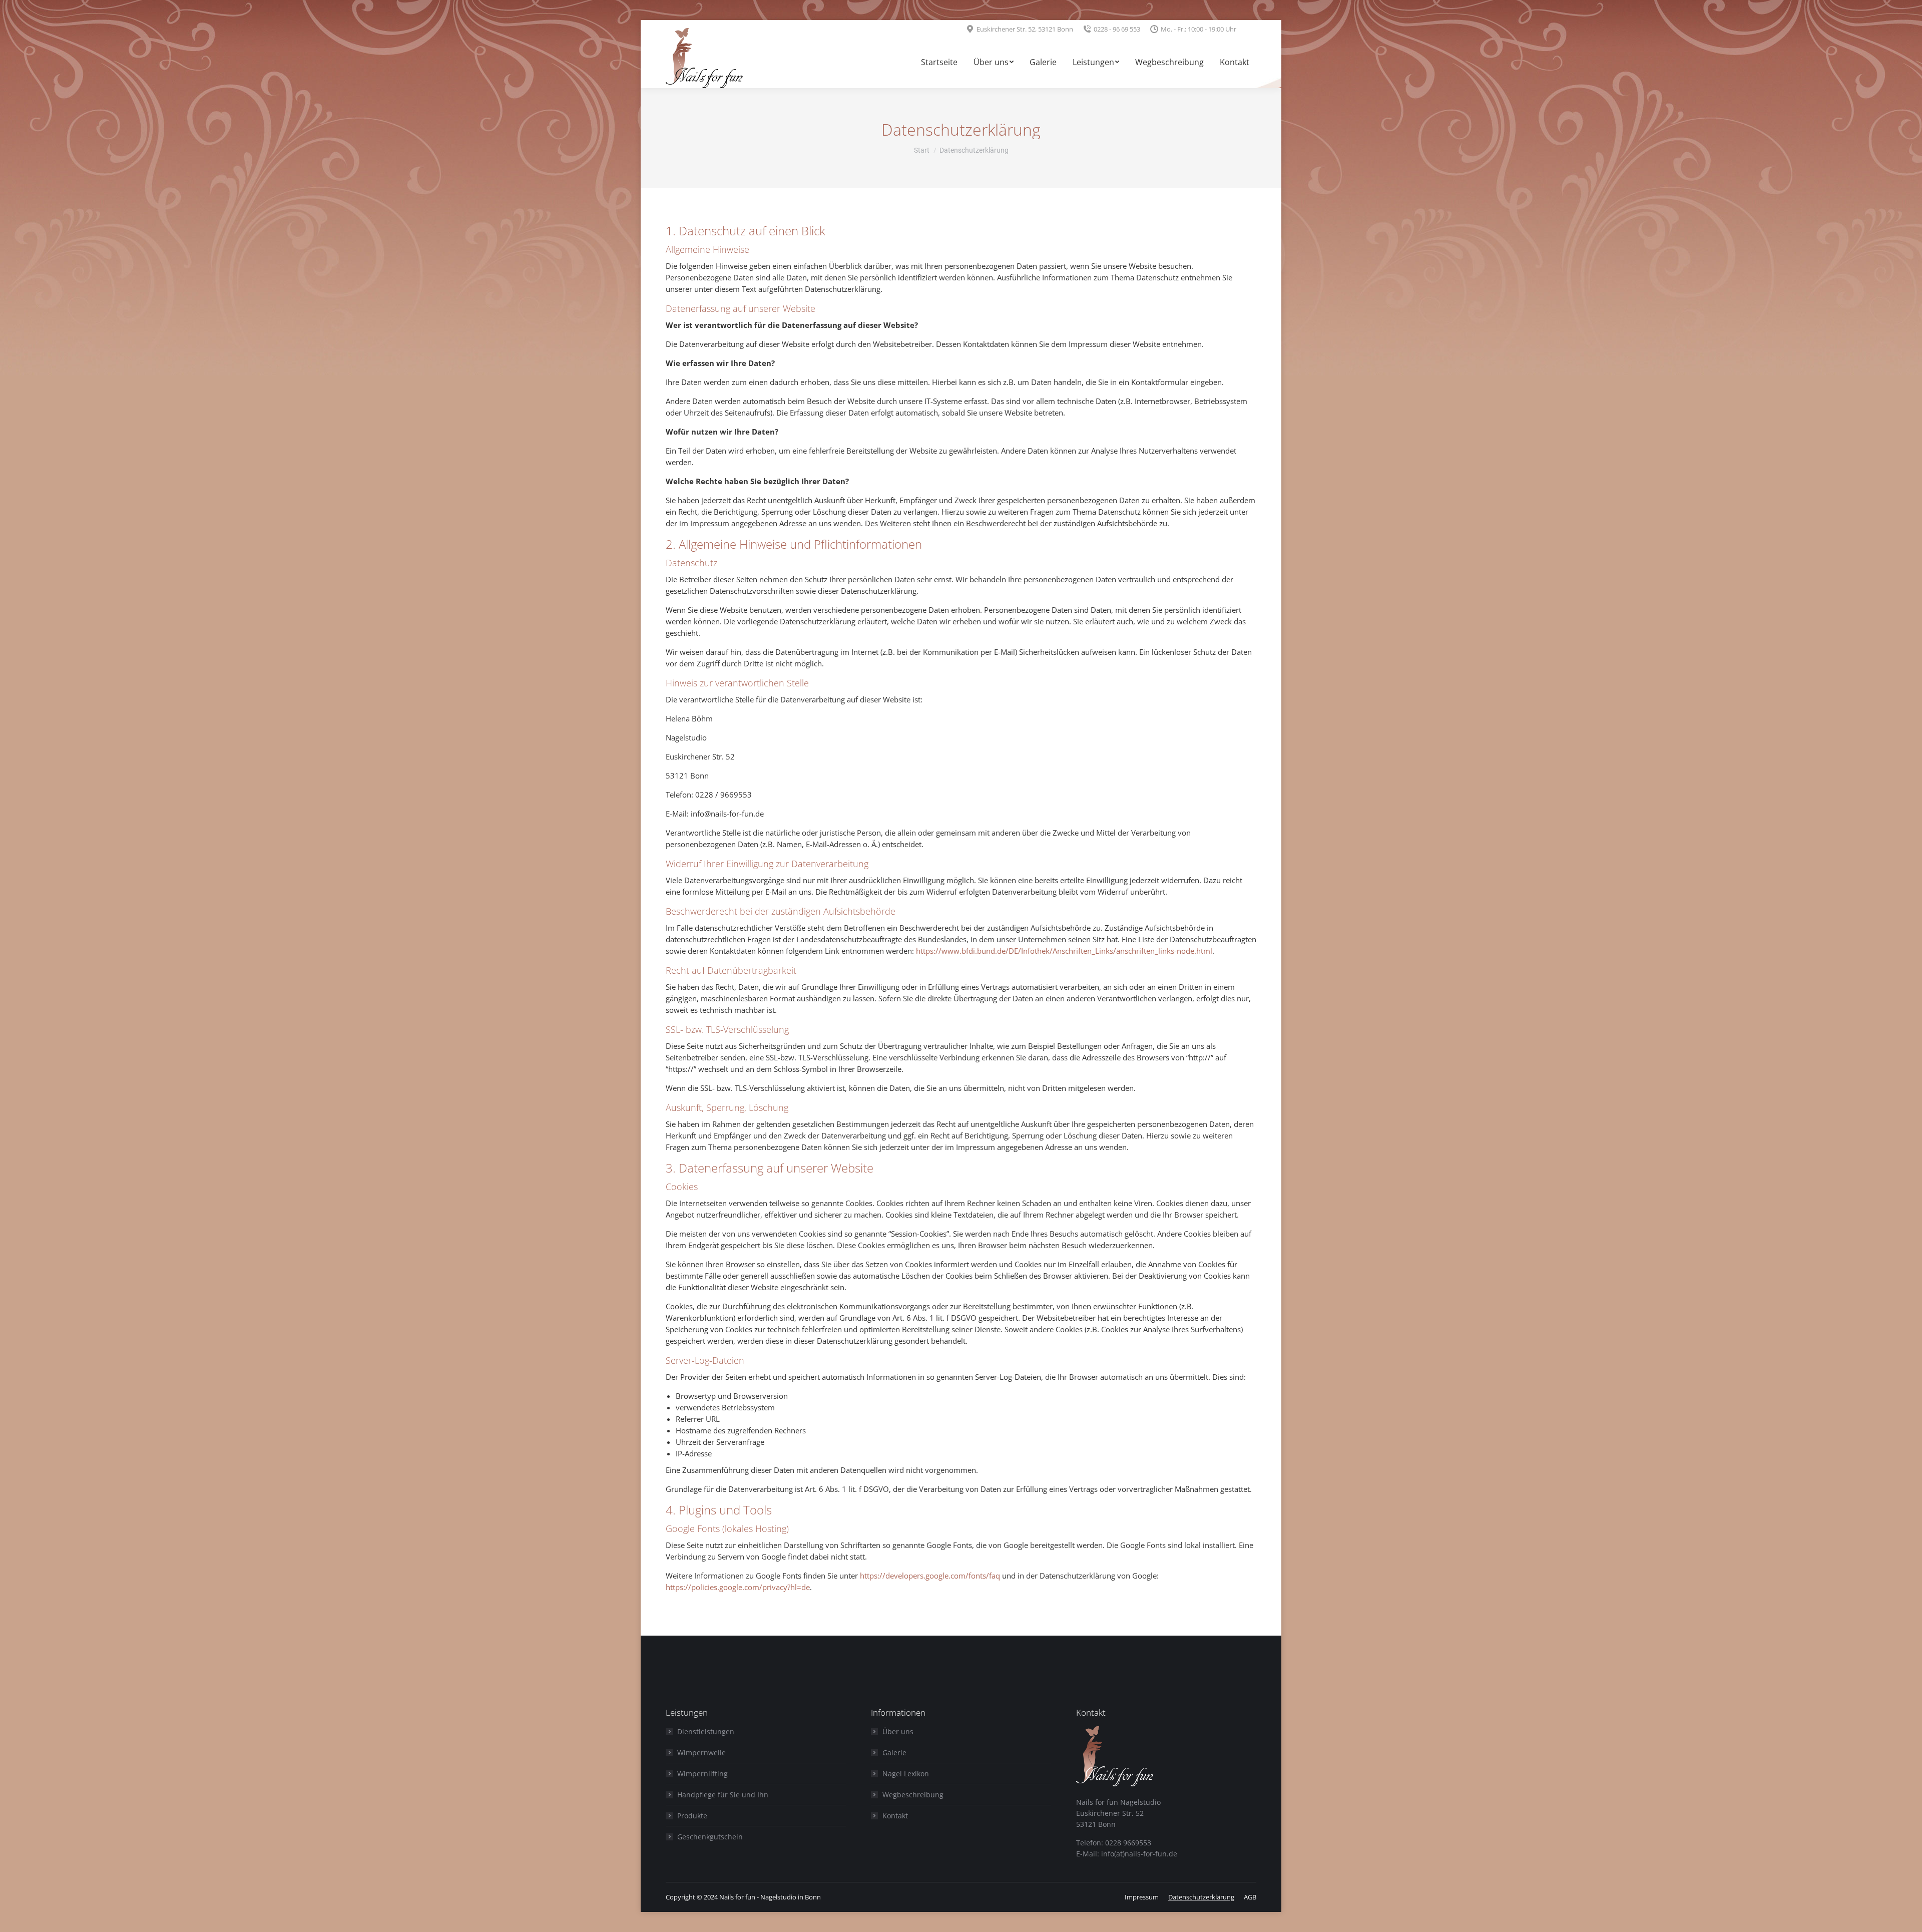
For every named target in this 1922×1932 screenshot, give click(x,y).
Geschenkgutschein (710, 1837)
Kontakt (895, 1816)
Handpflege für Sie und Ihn (723, 1795)
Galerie (894, 1753)
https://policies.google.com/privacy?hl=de (738, 1587)
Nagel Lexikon (906, 1774)
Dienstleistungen (706, 1731)
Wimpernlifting (702, 1774)
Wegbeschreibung (913, 1795)
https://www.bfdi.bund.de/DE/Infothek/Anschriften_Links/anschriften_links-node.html (1064, 951)
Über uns (898, 1731)
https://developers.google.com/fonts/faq (930, 1576)
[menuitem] (939, 63)
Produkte (692, 1816)
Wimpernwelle (701, 1753)
